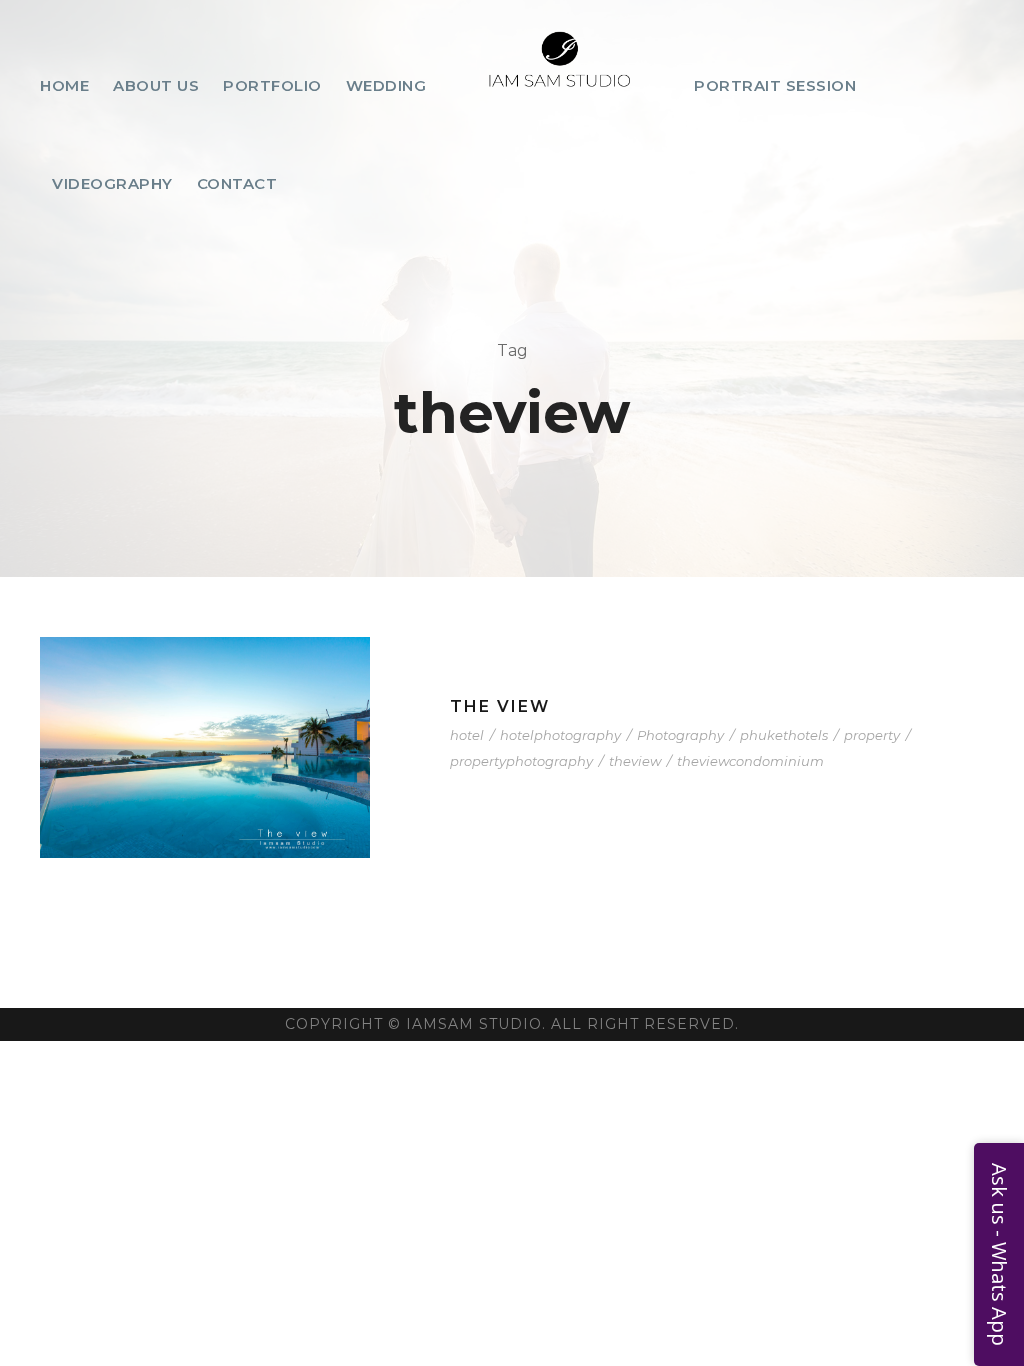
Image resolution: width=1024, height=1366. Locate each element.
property (872, 735)
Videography (112, 183)
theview (635, 761)
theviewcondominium (750, 761)
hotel (467, 735)
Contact (237, 183)
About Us (156, 85)
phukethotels (784, 735)
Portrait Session (775, 85)
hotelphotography (560, 735)
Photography (680, 735)
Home (64, 85)
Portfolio (272, 85)
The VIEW (500, 706)
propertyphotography (521, 761)
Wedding (386, 85)
